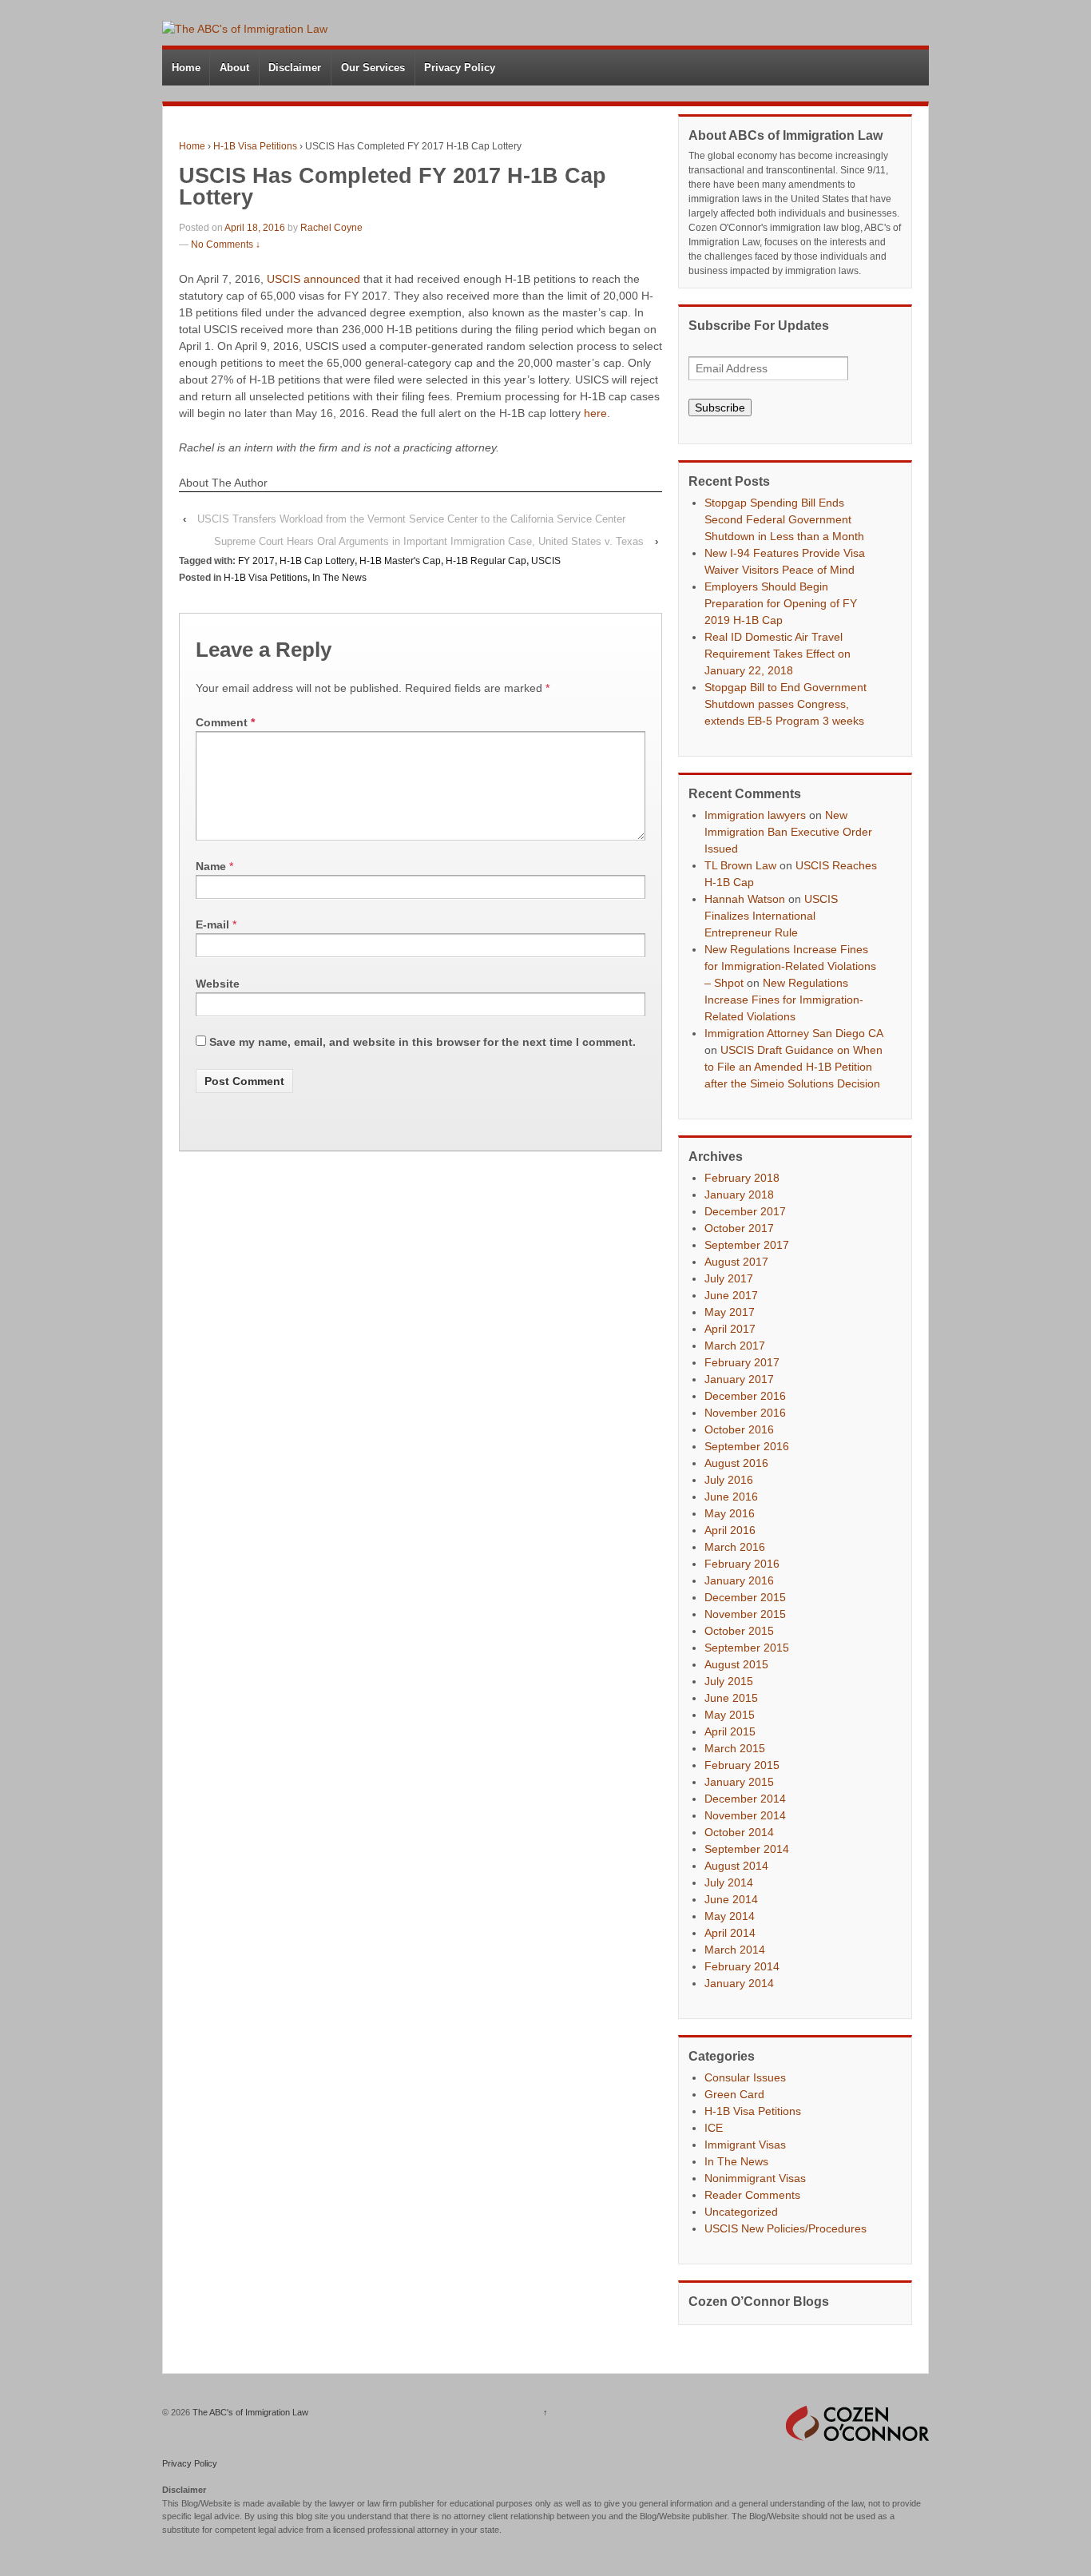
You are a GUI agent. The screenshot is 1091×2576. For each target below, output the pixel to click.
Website (218, 984)
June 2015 (731, 1698)
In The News (339, 578)
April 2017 (730, 1329)
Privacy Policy (460, 68)
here (595, 413)
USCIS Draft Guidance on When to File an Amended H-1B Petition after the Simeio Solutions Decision (793, 1067)
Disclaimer (295, 68)
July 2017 (729, 1278)
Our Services (373, 68)
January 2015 (739, 1782)
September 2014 (747, 1849)
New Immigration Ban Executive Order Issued (788, 832)
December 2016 (745, 1396)
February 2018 (742, 1178)
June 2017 (731, 1295)
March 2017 (735, 1346)
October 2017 (739, 1228)
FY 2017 (256, 561)
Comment (225, 722)
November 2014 (745, 1815)
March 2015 (735, 1748)
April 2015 (730, 1731)
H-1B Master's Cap (400, 561)
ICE (714, 2128)
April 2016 (730, 1530)
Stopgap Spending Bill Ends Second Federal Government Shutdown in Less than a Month (784, 519)
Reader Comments (752, 2195)
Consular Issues (745, 2077)
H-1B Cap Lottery (317, 561)
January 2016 (739, 1580)
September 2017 (747, 1245)
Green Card (734, 2094)
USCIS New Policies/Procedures (786, 2228)
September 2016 (747, 1446)
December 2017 (745, 1211)
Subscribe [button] (720, 407)
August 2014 (736, 1866)
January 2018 (739, 1195)
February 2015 (742, 1765)
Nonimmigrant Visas (755, 2178)
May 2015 (730, 1715)
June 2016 (731, 1497)
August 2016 (736, 1463)
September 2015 (747, 1648)
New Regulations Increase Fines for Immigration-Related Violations (784, 1000)
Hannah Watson (745, 899)
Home (186, 68)
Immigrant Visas (745, 2145)
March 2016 (735, 1547)
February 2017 (742, 1362)
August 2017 (736, 1262)
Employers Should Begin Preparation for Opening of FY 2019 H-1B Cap (781, 603)
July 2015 (729, 1681)
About (234, 68)
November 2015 (745, 1614)
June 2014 (731, 1899)
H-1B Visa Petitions (255, 146)
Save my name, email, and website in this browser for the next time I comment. (423, 1042)
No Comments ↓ (226, 244)
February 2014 (742, 1966)
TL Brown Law (740, 865)
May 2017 (730, 1312)
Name (211, 866)
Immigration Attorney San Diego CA (793, 1033)
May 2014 (730, 1916)
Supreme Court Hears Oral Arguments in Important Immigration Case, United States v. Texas (429, 541)
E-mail (212, 924)
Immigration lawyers (755, 815)
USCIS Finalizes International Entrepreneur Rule (771, 916)
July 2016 (729, 1480)
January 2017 (739, 1379)
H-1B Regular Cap (486, 561)
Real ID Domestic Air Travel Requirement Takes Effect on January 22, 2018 (778, 654)
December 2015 (745, 1597)
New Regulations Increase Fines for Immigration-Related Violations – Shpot (790, 966)
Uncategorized (741, 2212)
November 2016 (745, 1413)
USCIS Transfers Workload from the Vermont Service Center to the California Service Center (411, 519)
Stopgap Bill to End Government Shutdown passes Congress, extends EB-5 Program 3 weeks (786, 704)
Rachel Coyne (331, 228)
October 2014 (739, 1832)
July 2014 (729, 1882)
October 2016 (739, 1429)
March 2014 (735, 1950)
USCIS (546, 561)
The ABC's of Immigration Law (249, 2412)
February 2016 (742, 1564)
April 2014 (730, 1933)
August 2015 (736, 1664)
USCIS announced (313, 279)
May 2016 (730, 1513)
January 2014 (739, 1983)
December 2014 (745, 1799)
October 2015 (739, 1631)
